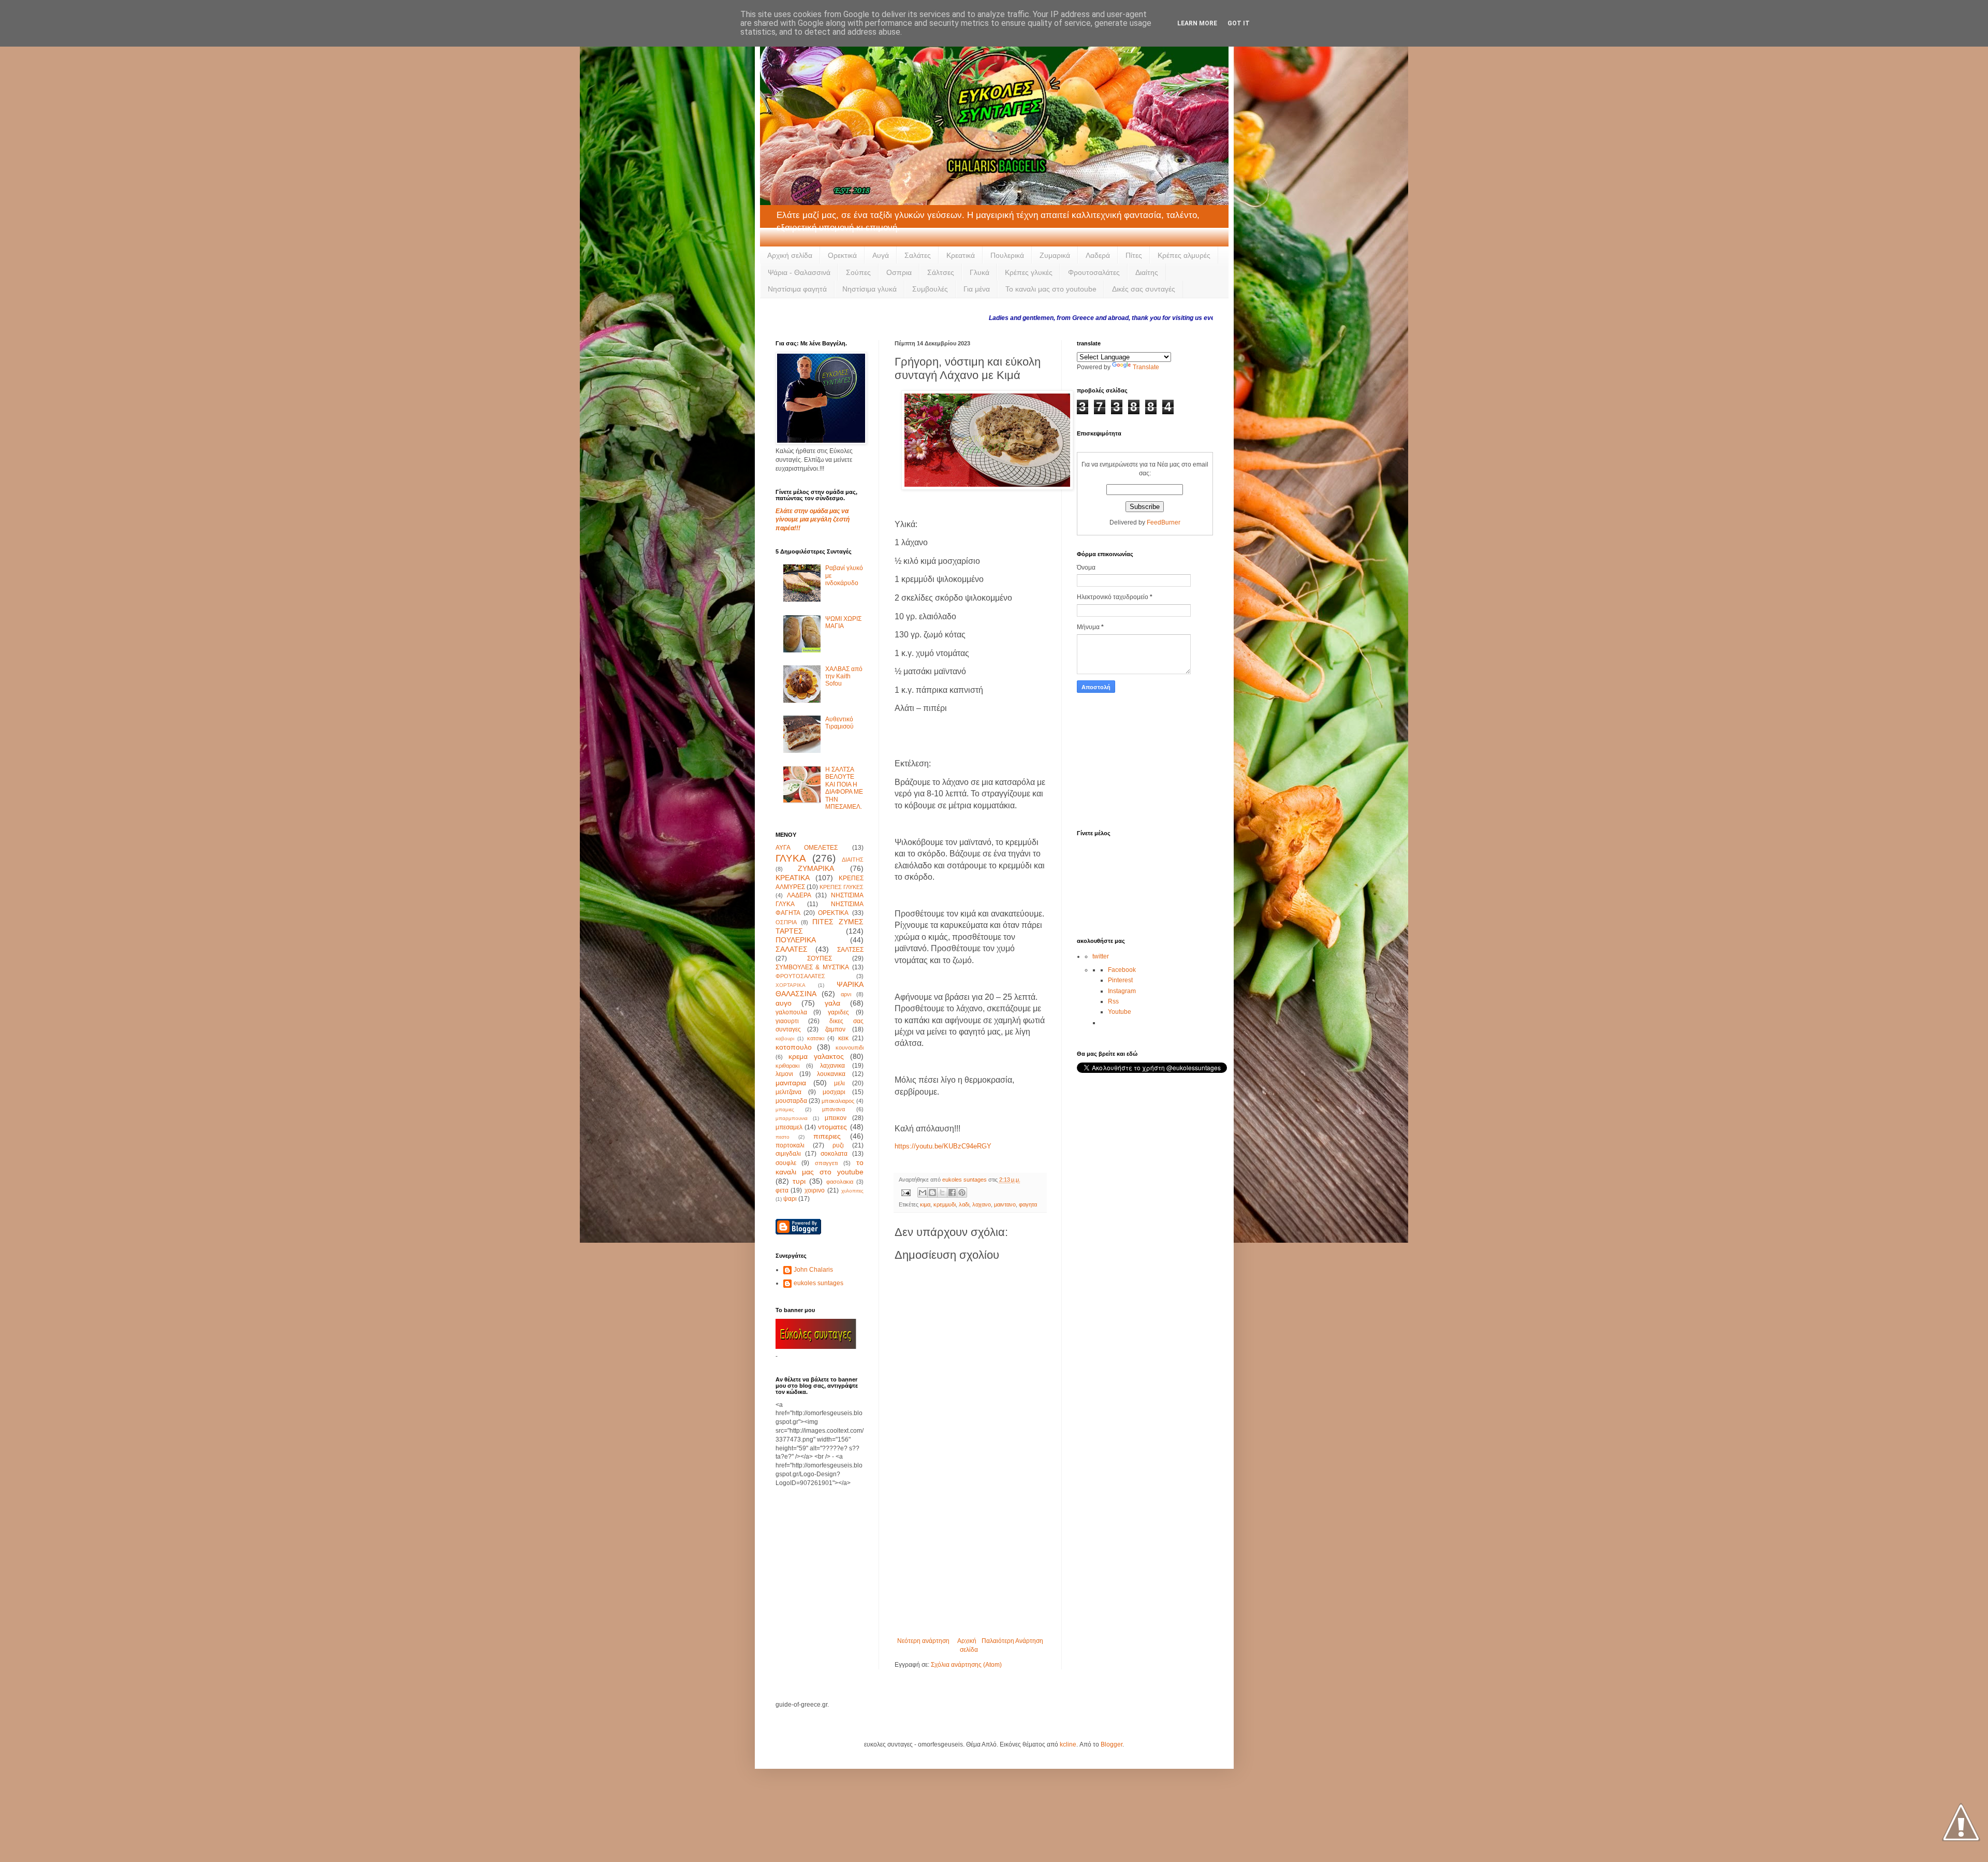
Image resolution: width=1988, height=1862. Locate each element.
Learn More (1197, 23)
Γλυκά (980, 272)
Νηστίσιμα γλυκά (869, 289)
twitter (1101, 956)
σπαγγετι (826, 1163)
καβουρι (785, 1038)
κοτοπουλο (794, 1047)
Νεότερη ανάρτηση (923, 1641)
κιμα (925, 1204)
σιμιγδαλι (788, 1154)
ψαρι (790, 1199)
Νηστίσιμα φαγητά (797, 289)
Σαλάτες (918, 255)
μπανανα (834, 1109)
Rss (1113, 1001)
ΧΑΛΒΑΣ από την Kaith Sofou (844, 677)
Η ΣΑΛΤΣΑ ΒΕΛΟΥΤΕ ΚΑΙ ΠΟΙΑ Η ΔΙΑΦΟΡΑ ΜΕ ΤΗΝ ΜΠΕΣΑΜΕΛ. (844, 788)
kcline (1068, 1744)
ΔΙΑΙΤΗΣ (853, 860)
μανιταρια (791, 1083)
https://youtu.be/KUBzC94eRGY (943, 1146)
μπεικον (836, 1118)
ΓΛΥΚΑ (791, 858)
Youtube (1120, 1012)
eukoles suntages (818, 1283)
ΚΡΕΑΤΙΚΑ (793, 878)
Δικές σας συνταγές (1144, 289)
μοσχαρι (834, 1092)
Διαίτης (1147, 272)
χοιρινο (815, 1190)
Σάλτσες (941, 272)
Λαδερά (1098, 255)
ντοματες (832, 1127)
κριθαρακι (787, 1066)
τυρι (799, 1181)
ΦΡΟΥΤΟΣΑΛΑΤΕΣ (800, 976)
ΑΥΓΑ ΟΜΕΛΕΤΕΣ (807, 848)
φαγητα (1028, 1204)
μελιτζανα (788, 1092)
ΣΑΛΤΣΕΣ (850, 950)
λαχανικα (832, 1066)
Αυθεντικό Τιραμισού (839, 723)
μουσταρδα (791, 1101)
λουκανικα (831, 1074)
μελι (839, 1083)
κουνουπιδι (850, 1048)
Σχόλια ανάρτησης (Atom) (966, 1665)
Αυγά (881, 255)
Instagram (1122, 991)
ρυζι (838, 1145)
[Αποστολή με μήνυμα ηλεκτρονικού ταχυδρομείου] (923, 1192)
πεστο (783, 1137)
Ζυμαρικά (1055, 255)
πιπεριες (827, 1136)
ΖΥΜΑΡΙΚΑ (816, 868)
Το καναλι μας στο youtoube (1051, 289)
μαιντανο (1005, 1204)
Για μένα (977, 289)
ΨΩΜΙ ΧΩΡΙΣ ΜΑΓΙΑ (843, 622)
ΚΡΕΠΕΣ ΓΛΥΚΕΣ (842, 887)
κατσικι (816, 1038)
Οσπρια (899, 272)
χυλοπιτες (852, 1191)
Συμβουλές (930, 289)
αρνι (846, 994)
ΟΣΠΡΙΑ (786, 922)
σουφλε (786, 1163)
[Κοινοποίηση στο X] (942, 1192)
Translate (1146, 367)
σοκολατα (834, 1154)
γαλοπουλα (791, 1012)
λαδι (964, 1204)
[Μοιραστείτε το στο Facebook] (952, 1192)
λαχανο (982, 1204)
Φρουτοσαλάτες (1094, 272)
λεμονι (784, 1074)
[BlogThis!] (932, 1192)
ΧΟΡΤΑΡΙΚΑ (791, 985)
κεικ (843, 1038)
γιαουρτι (787, 1021)
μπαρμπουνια (792, 1118)
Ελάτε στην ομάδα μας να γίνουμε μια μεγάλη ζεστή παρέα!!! (813, 520)
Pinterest (1120, 980)
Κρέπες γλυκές (1029, 272)
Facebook (1122, 970)
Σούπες (858, 272)
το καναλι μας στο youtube (820, 1167)
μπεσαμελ (789, 1127)
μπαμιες (785, 1109)
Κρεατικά (961, 255)
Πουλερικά (1007, 255)
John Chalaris (813, 1270)
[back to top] (1961, 1823)
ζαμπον (835, 1029)
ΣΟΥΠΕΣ (820, 958)
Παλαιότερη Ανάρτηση (1012, 1641)
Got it (1239, 23)
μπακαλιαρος (838, 1101)
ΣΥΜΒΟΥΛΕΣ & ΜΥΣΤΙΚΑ (812, 967)
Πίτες (1134, 255)
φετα (782, 1190)
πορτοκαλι (790, 1145)
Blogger (1112, 1744)
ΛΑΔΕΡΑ (799, 895)
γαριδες (838, 1012)
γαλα (832, 1003)
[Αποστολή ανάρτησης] (905, 1192)
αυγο (784, 1003)
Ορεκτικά (842, 255)
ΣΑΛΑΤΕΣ (792, 949)
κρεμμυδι (945, 1204)
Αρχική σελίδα (790, 255)
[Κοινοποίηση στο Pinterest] (962, 1192)
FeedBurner (1164, 522)
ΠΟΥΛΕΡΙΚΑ (796, 940)
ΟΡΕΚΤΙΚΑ (833, 913)
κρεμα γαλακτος (816, 1056)
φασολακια (840, 1182)
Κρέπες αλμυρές (1184, 255)
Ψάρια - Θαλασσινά (799, 272)
